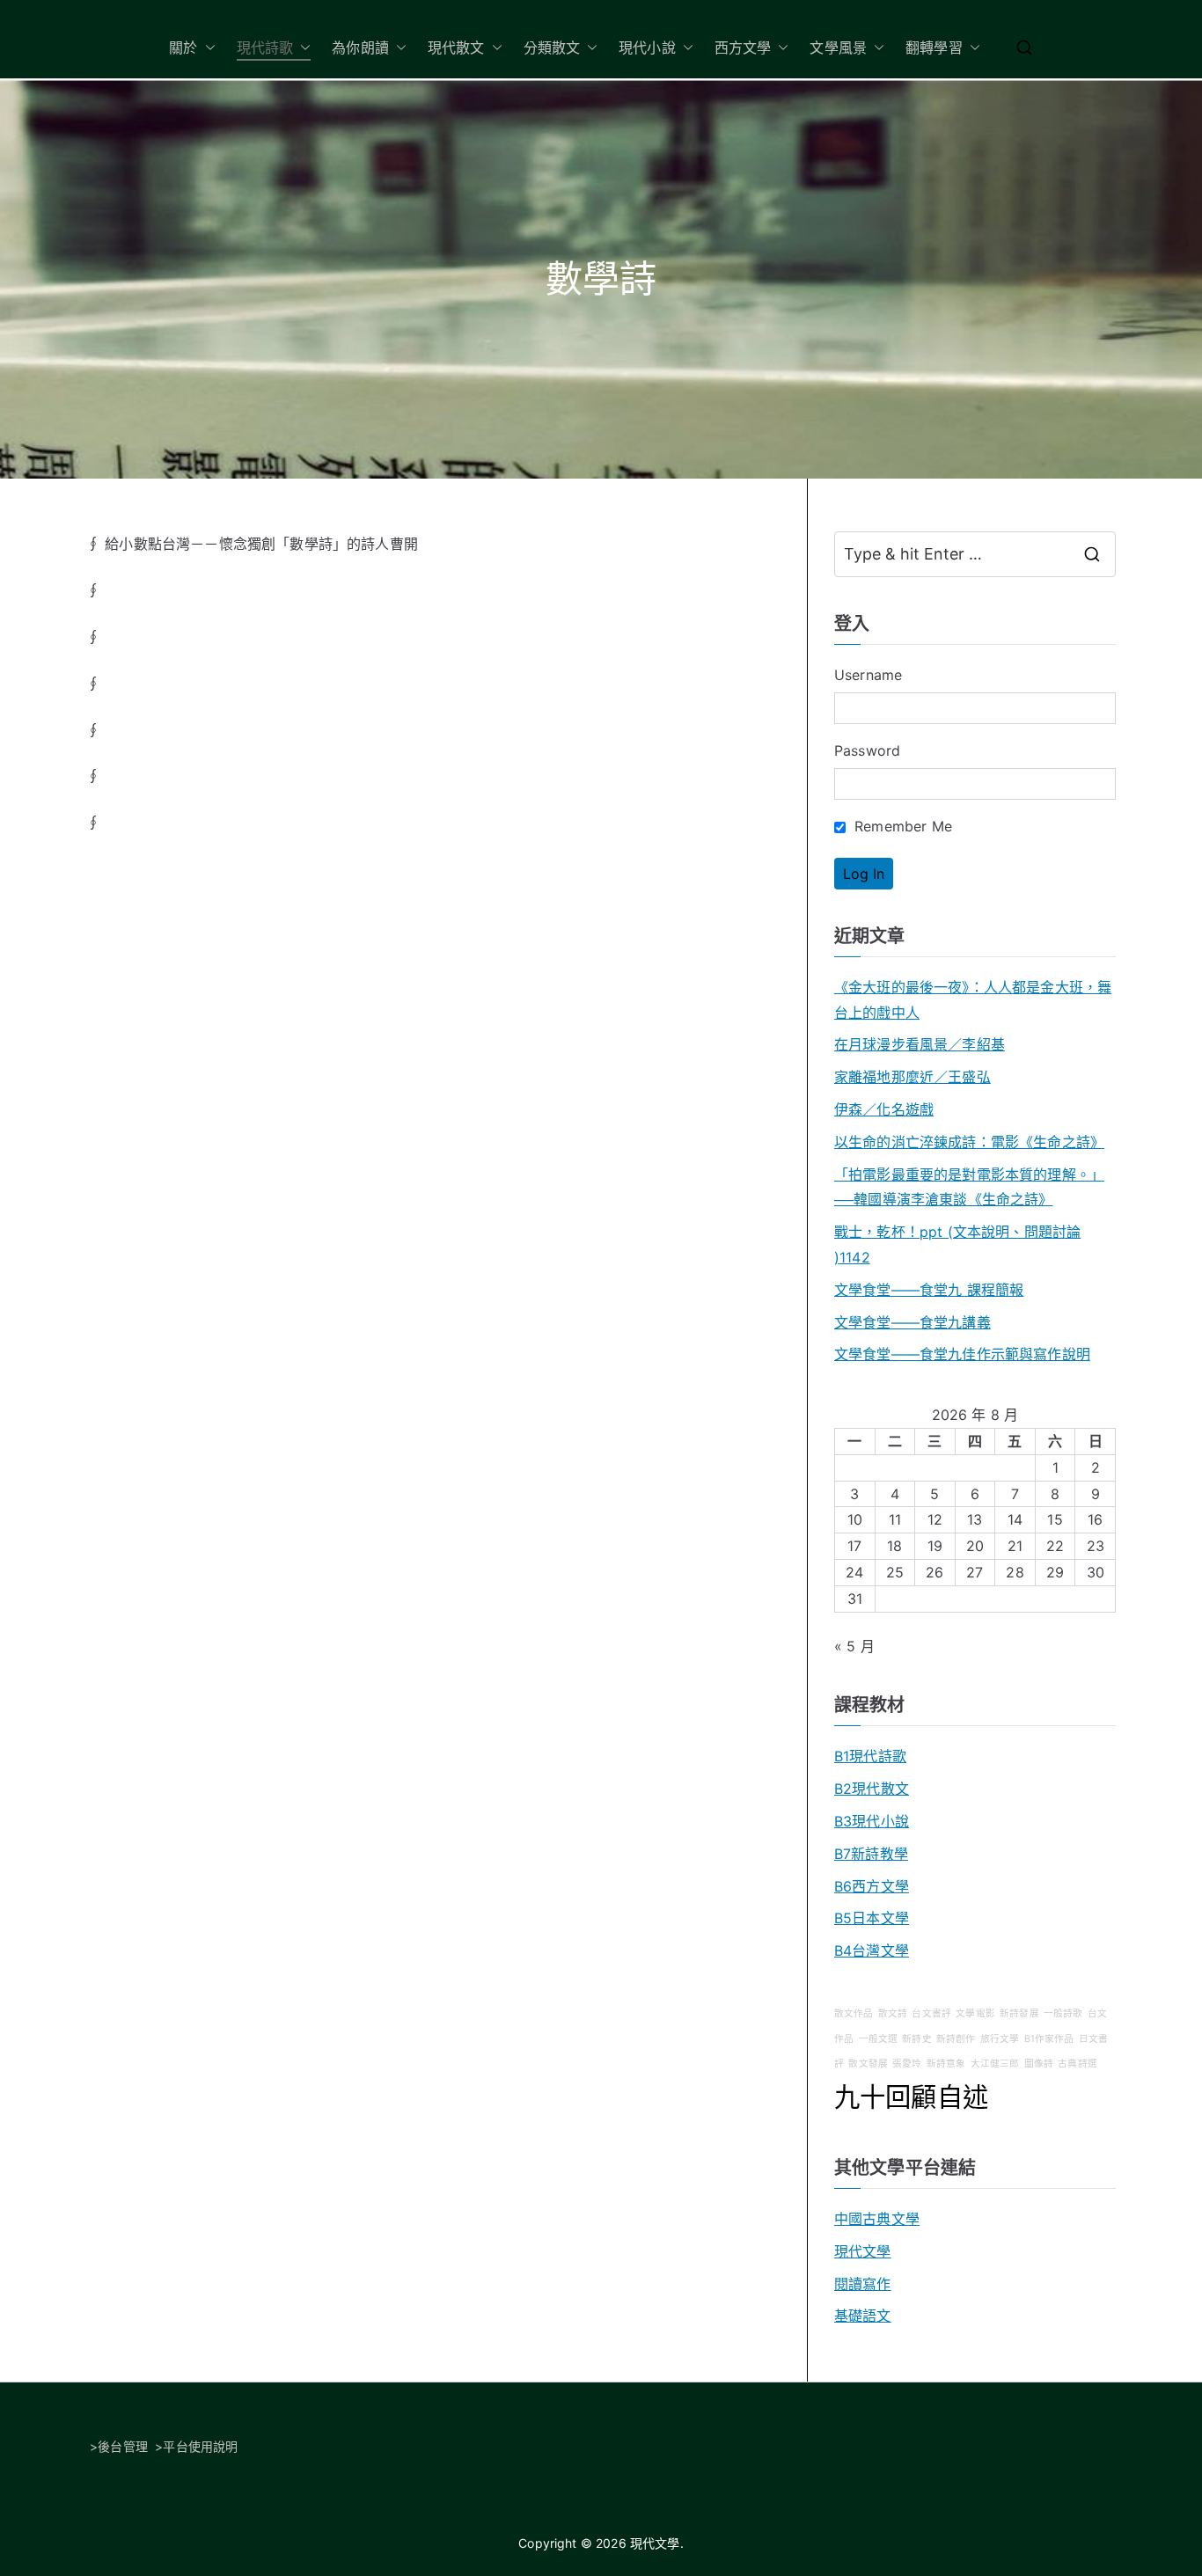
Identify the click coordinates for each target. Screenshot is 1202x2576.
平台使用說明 (200, 2446)
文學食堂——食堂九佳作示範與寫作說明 (962, 1354)
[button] (207, 48)
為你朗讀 (360, 48)
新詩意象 (946, 2064)
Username (868, 675)
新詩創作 (956, 2039)
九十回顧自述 (911, 2097)
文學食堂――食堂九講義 (912, 1322)
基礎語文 (863, 2316)
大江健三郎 (995, 2064)
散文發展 (868, 2064)
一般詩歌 (1063, 2013)
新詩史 (916, 2039)
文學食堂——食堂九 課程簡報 (929, 1290)
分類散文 (552, 48)
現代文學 (863, 2251)
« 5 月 (854, 1646)
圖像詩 (1039, 2064)
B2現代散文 (872, 1789)
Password (867, 750)
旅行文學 (1000, 2039)
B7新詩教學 (871, 1854)
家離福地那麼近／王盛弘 (912, 1077)
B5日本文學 (872, 1918)
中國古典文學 (877, 2219)
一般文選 (879, 2039)
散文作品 (854, 2013)
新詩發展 (1019, 2013)
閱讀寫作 (863, 2284)
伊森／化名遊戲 (884, 1109)
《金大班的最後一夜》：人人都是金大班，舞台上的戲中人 (973, 1000)
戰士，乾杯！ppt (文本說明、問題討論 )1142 (957, 1244)
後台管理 (123, 2446)
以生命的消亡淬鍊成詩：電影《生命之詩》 (969, 1142)
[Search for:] (975, 554)
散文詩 (893, 2013)
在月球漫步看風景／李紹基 (920, 1044)
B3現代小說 (872, 1821)
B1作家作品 (1049, 2039)
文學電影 (975, 2013)
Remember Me (901, 826)
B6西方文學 (872, 1886)
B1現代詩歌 (870, 1756)
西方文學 (743, 48)
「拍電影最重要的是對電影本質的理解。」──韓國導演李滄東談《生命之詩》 (969, 1187)
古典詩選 (1077, 2064)
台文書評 (931, 2013)
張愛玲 (907, 2064)
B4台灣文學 (872, 1950)
